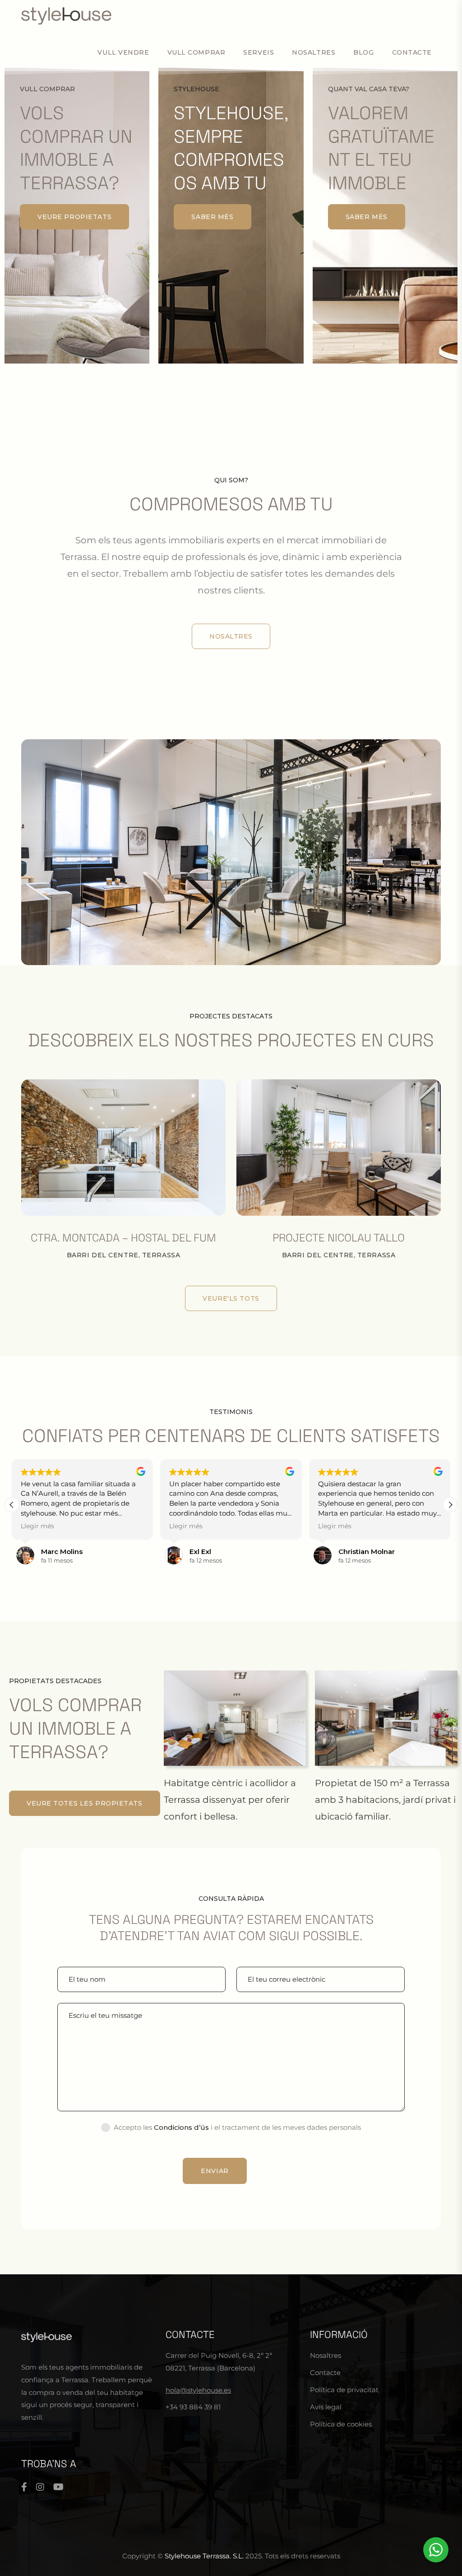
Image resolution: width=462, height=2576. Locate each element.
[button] (450, 1505)
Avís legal (326, 2407)
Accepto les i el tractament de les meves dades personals (237, 2127)
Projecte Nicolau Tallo (339, 1238)
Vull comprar (196, 52)
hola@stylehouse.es (198, 2390)
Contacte (412, 52)
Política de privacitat (344, 2390)
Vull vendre (123, 52)
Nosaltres (314, 52)
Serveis (259, 52)
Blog (363, 52)
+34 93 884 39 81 (193, 2407)
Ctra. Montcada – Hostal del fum (123, 1238)
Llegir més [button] (37, 1526)
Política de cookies (341, 2424)
